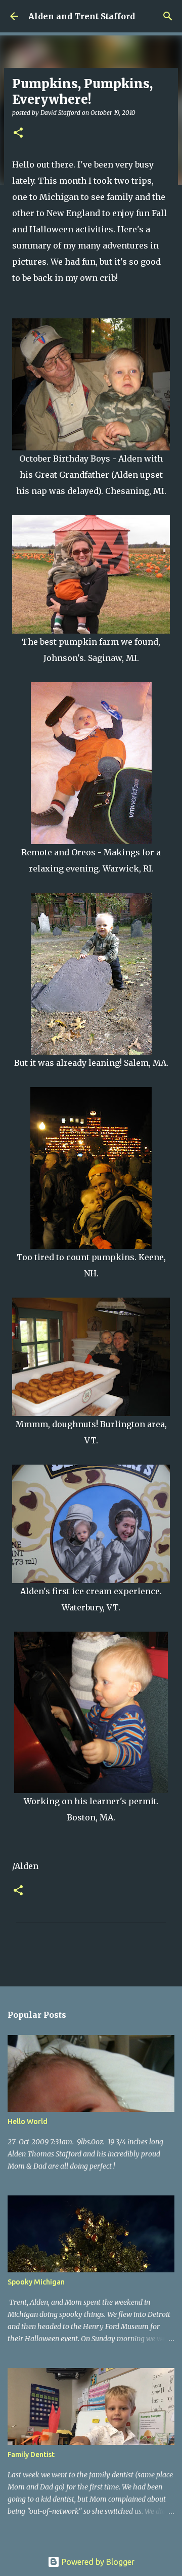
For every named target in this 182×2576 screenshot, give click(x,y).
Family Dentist (31, 2455)
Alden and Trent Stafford (82, 16)
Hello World (28, 2122)
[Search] (168, 16)
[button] (18, 133)
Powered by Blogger (97, 2562)
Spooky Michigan (36, 2282)
